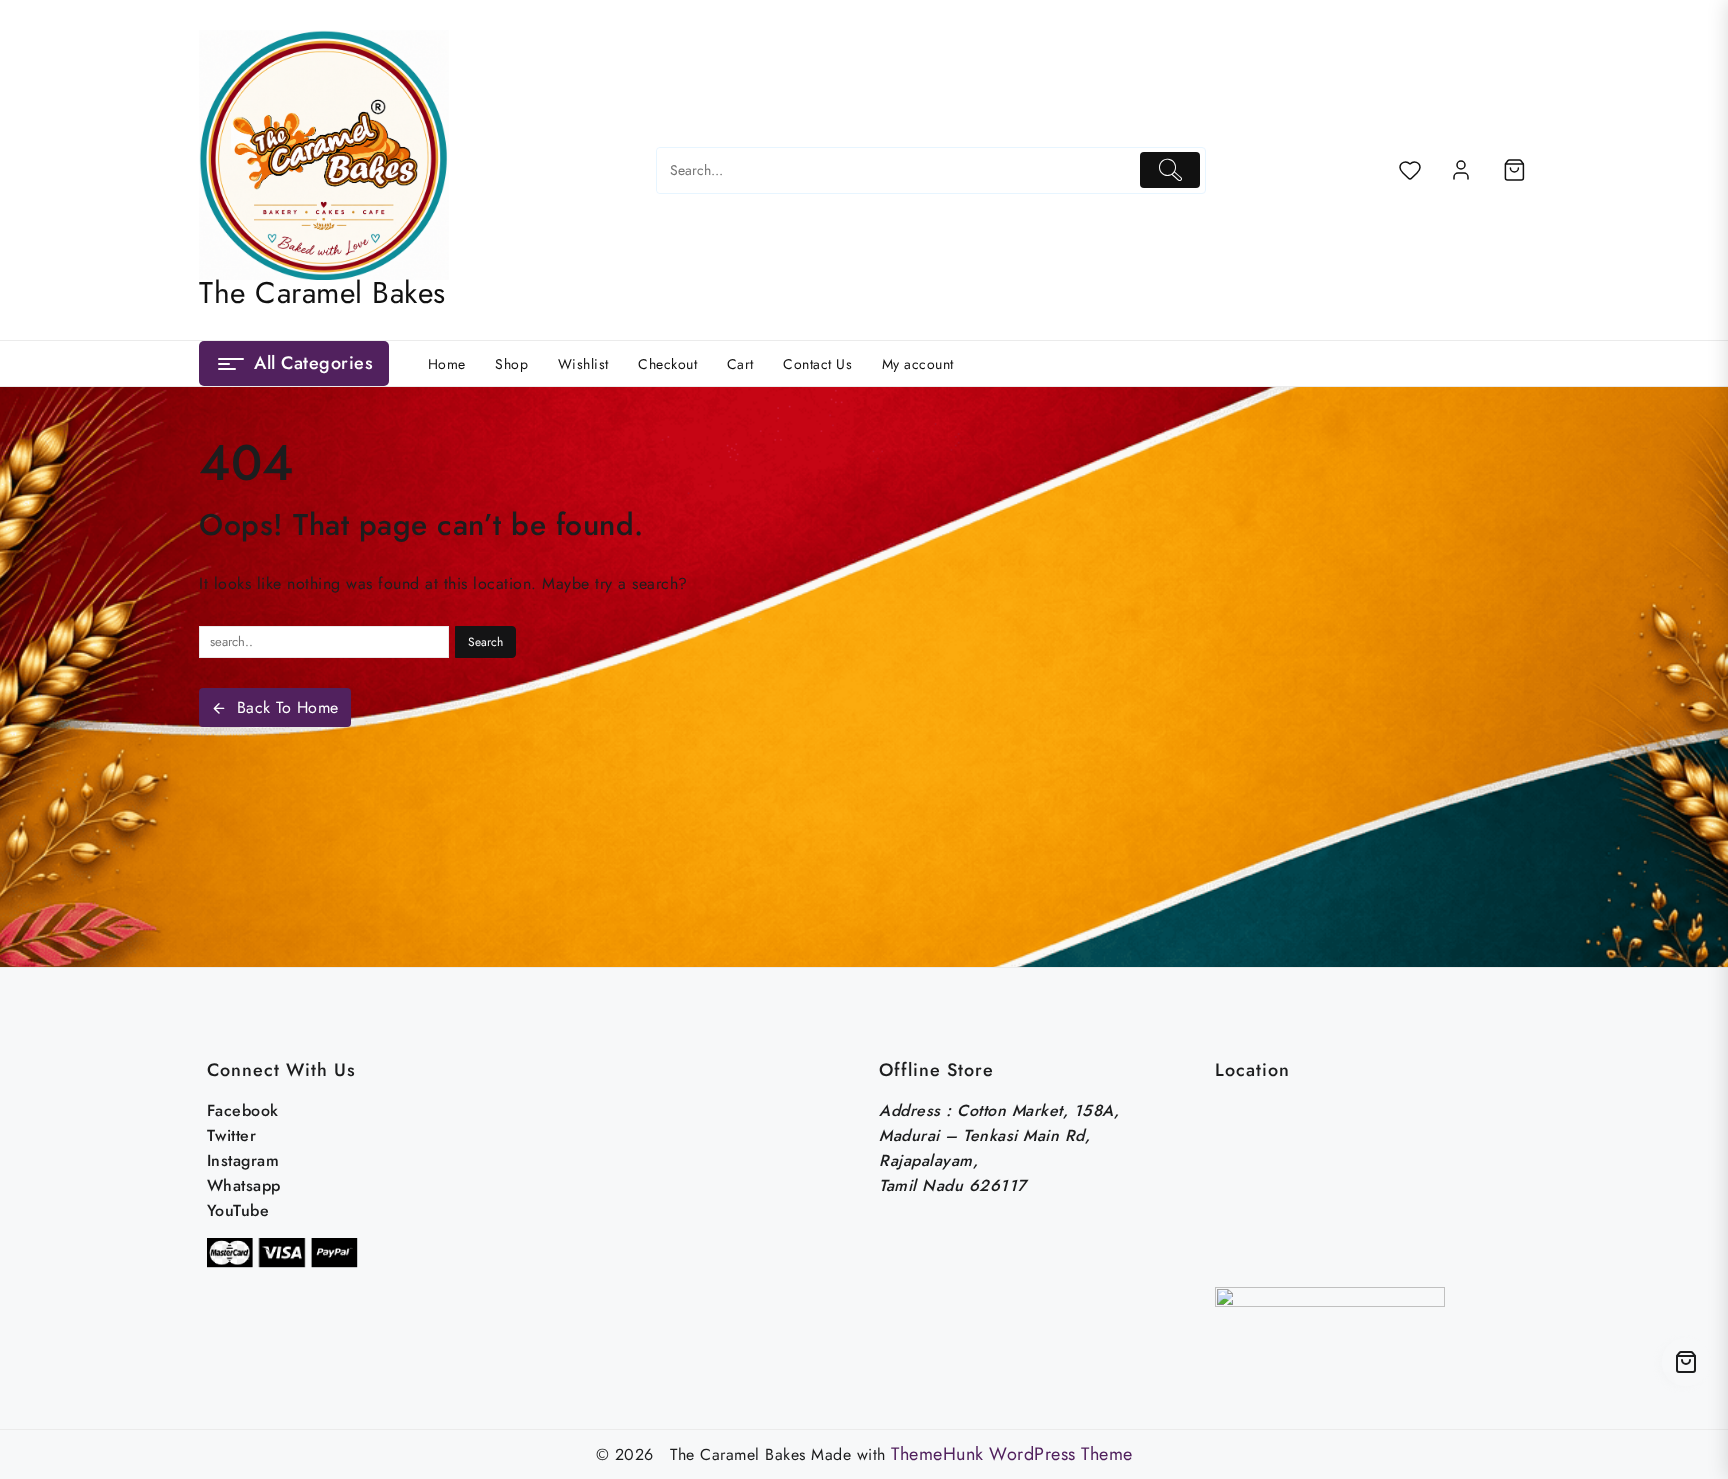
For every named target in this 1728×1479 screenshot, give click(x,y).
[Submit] (1170, 169)
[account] (1461, 170)
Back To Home (288, 707)
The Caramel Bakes (322, 292)
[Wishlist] (1410, 170)
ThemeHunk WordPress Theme (1012, 1454)
